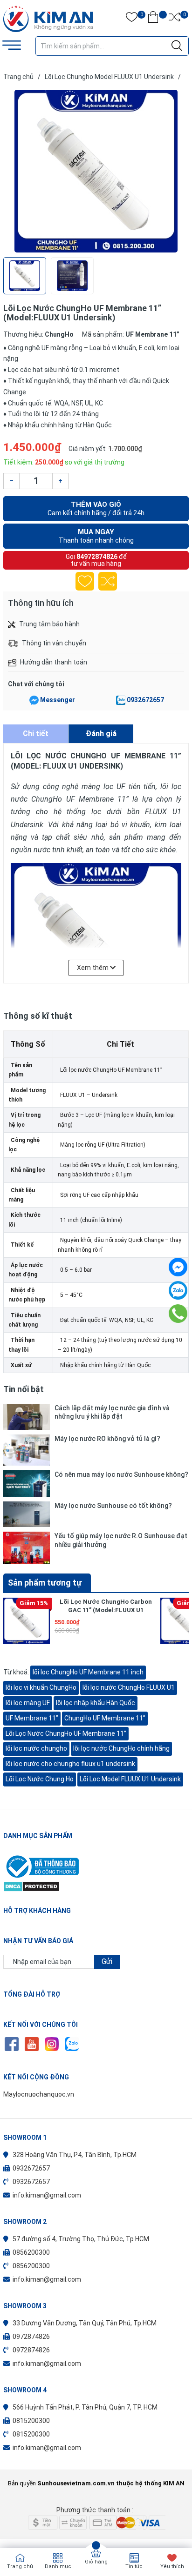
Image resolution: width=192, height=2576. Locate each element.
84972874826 (97, 557)
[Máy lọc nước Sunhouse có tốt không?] (27, 1514)
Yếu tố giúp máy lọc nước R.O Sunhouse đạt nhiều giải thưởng (121, 1540)
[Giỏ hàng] (153, 19)
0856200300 (31, 2252)
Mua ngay (96, 536)
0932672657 (145, 700)
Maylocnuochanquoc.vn (39, 2094)
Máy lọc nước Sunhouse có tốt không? (113, 1506)
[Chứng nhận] (96, 1866)
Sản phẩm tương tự (45, 1583)
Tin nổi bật (24, 1389)
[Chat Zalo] (121, 700)
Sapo (115, 2497)
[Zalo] (178, 1290)
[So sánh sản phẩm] (175, 19)
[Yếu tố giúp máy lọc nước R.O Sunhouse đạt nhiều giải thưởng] (27, 1548)
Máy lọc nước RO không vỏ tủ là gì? (107, 1439)
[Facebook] (178, 1267)
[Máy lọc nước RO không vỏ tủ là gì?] (27, 1450)
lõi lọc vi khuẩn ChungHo (41, 1687)
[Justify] (177, 46)
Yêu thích (172, 2566)
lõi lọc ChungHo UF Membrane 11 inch (88, 1672)
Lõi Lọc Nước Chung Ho (40, 1779)
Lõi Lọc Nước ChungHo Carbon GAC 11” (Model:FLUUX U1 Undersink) (106, 1610)
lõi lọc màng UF (28, 1703)
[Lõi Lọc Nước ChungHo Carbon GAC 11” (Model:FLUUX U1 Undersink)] (27, 1621)
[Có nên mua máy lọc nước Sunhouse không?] (27, 1483)
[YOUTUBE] (31, 2044)
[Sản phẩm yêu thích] (132, 19)
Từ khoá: (17, 1672)
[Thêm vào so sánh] (108, 581)
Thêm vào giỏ (96, 508)
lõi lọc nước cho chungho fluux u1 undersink (70, 1764)
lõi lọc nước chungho (36, 1748)
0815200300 (31, 2421)
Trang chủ (20, 2566)
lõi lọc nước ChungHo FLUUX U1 (129, 1687)
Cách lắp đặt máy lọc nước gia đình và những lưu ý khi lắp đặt (112, 1412)
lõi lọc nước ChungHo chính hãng (121, 1748)
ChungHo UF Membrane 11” (105, 1718)
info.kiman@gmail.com (47, 2195)
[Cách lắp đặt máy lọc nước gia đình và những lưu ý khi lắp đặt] (27, 1417)
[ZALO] (72, 2044)
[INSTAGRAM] (51, 2044)
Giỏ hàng (96, 2562)
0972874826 (31, 2337)
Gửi (107, 1962)
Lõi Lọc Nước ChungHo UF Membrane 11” (66, 1733)
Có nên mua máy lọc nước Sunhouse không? (121, 1474)
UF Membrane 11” (32, 1718)
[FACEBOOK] (11, 2044)
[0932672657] (178, 1314)
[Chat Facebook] (34, 700)
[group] (96, 171)
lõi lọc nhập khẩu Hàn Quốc (96, 1703)
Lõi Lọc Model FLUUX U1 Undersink (130, 1779)
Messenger (58, 700)
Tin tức (134, 2566)
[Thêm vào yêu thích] (85, 581)
